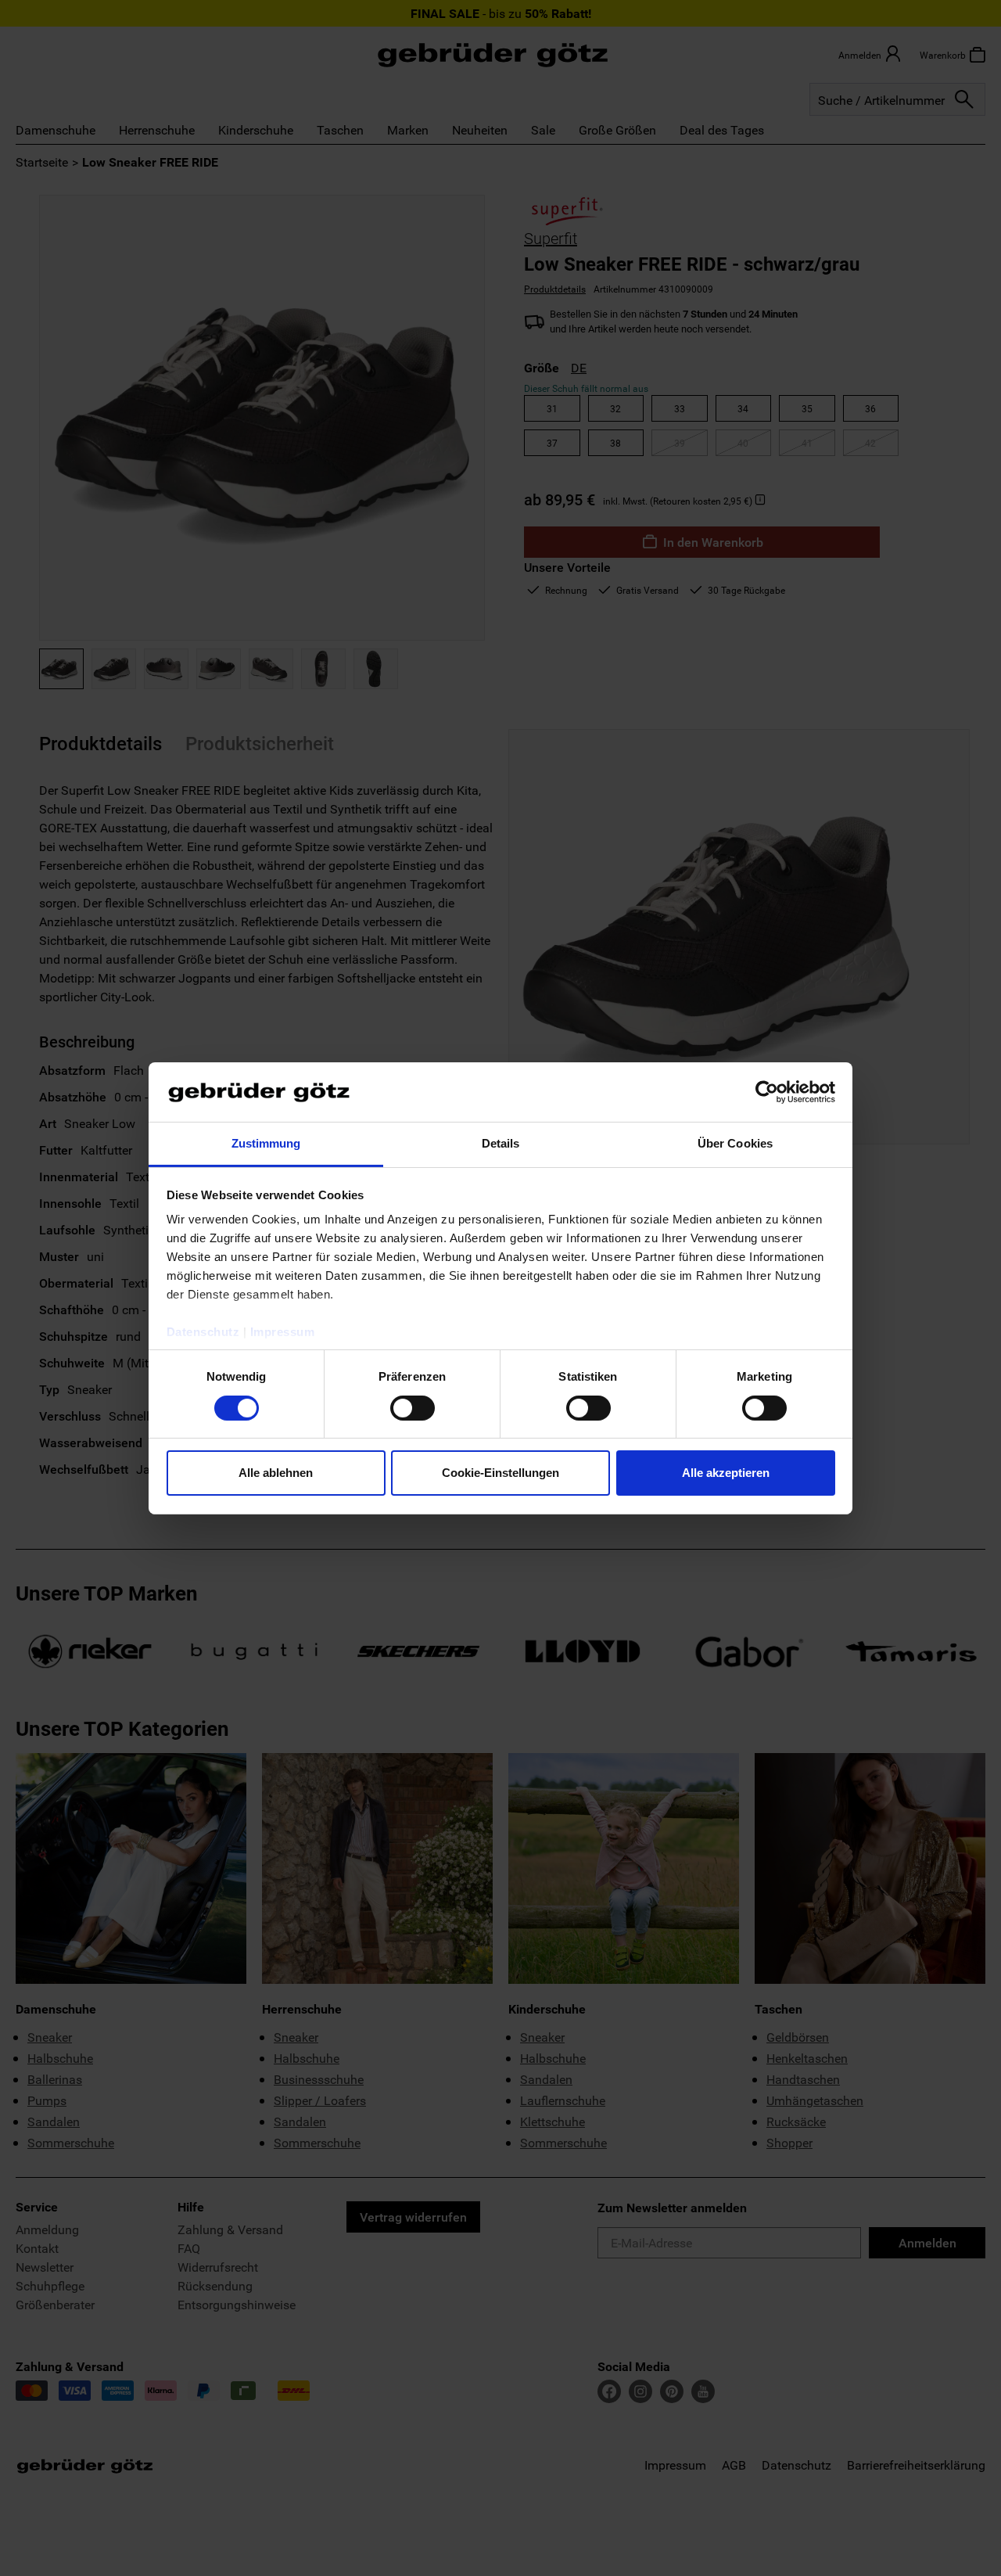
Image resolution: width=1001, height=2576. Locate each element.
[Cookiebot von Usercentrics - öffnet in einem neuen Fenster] (767, 1092)
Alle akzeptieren (726, 1473)
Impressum (283, 1332)
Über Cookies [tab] (735, 1143)
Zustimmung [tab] (266, 1143)
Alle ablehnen (276, 1473)
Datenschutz (203, 1332)
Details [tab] (501, 1143)
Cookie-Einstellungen (500, 1473)
